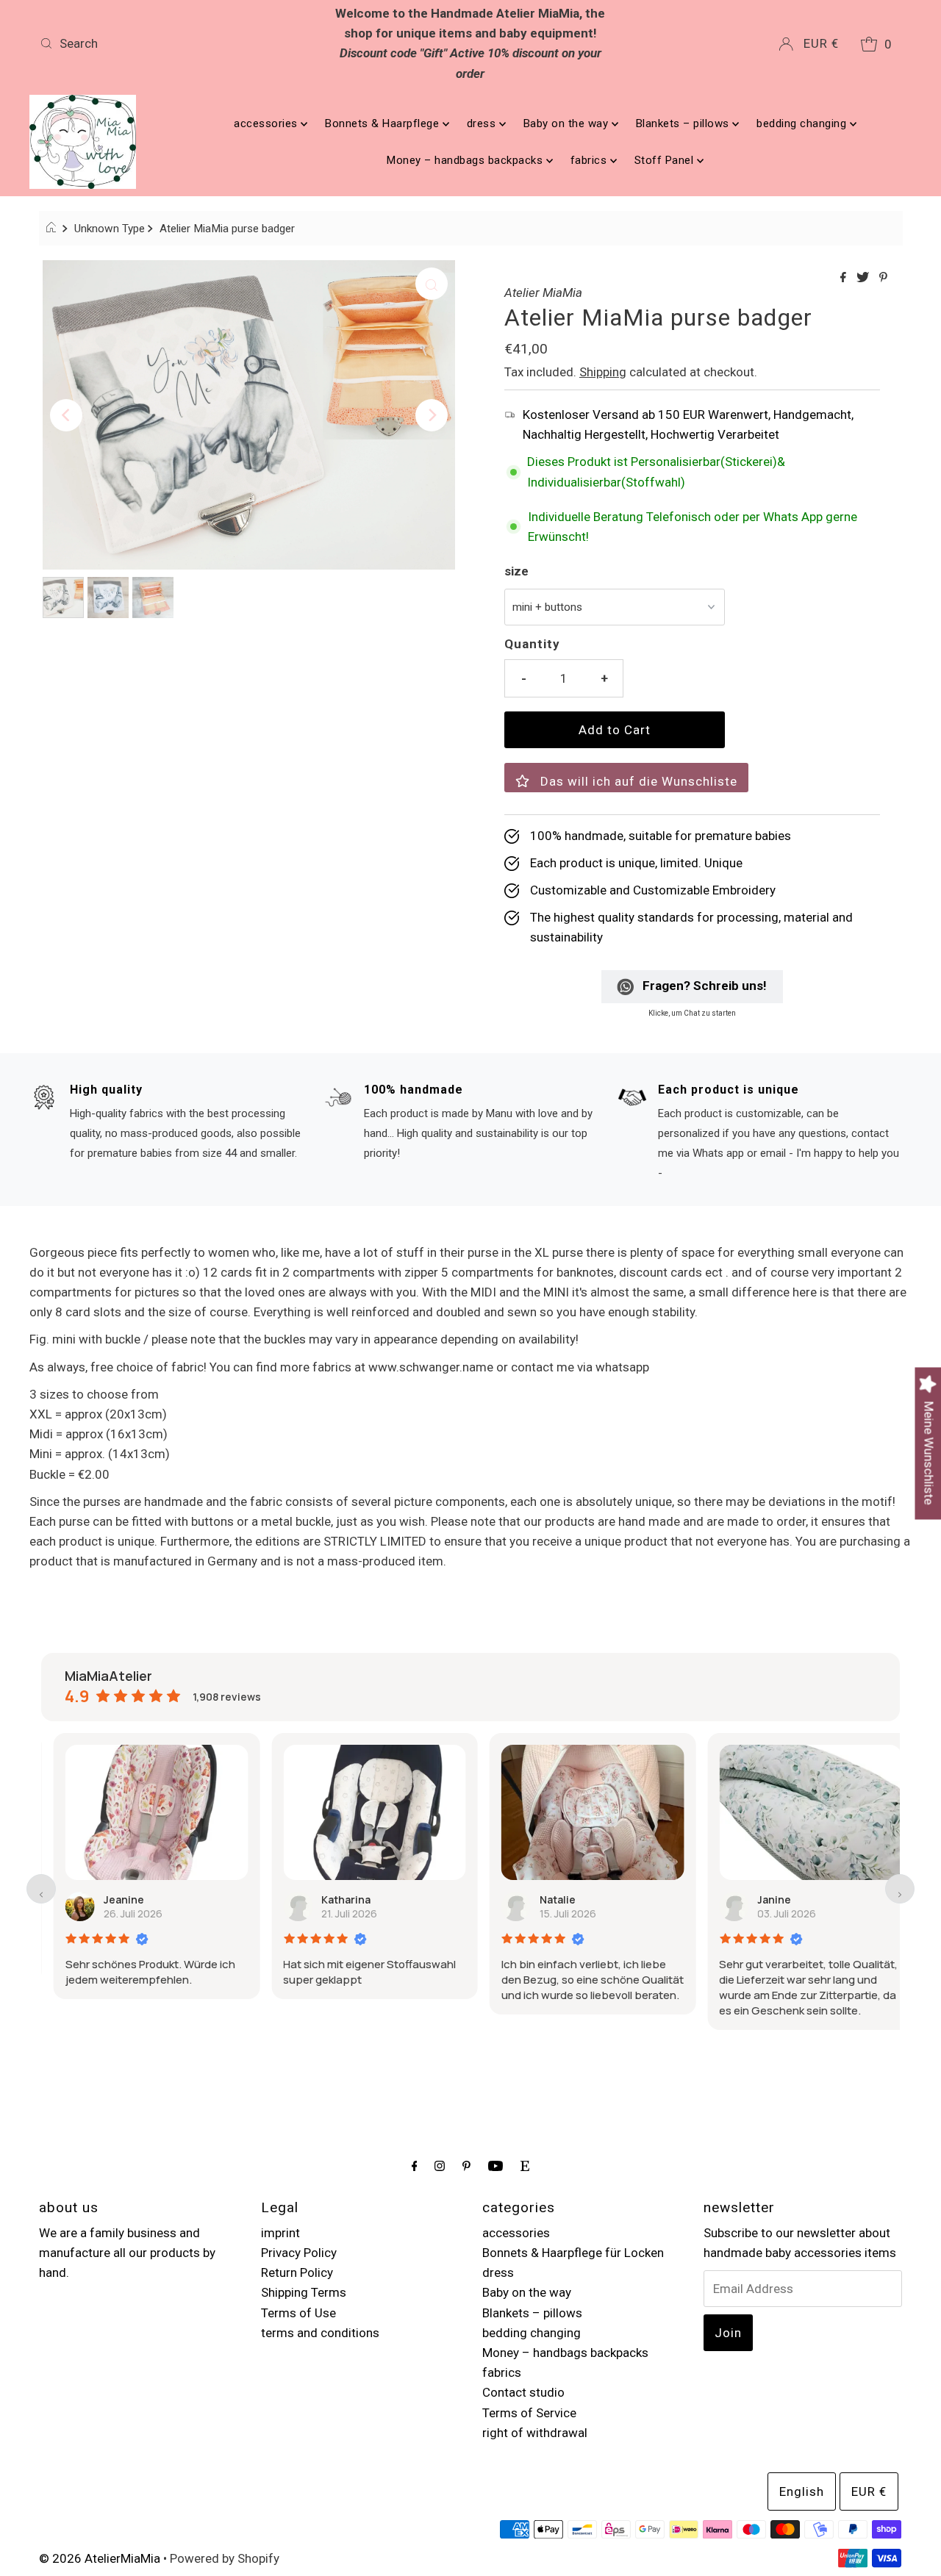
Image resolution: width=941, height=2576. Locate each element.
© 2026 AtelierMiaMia (100, 2558)
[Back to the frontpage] (53, 229)
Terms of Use (298, 2313)
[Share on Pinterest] (883, 278)
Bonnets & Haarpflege (384, 123)
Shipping (603, 372)
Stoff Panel (666, 160)
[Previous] (66, 415)
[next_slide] (900, 1889)
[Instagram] (440, 2166)
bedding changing (803, 123)
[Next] (432, 415)
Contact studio (523, 2392)
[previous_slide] (41, 1889)
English (802, 2491)
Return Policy (297, 2272)
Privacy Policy (299, 2253)
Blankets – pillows (684, 123)
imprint (280, 2233)
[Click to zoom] (432, 284)
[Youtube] (495, 2166)
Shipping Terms (304, 2292)
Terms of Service (529, 2413)
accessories (267, 123)
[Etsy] (525, 2166)
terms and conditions (320, 2333)
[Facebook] (415, 2166)
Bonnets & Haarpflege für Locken (573, 2253)
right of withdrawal (535, 2433)
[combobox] (175, 43)
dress (483, 123)
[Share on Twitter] (864, 278)
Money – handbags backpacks (466, 160)
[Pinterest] (466, 2166)
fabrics (590, 160)
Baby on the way (568, 123)
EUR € (821, 43)
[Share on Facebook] (845, 278)
